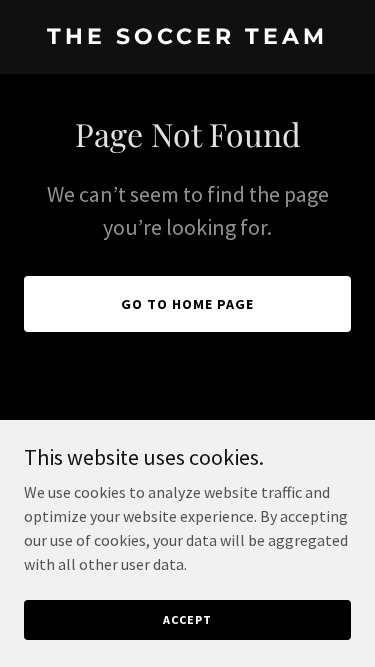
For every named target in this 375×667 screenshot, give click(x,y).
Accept (187, 619)
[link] (187, 38)
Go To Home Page (187, 304)
